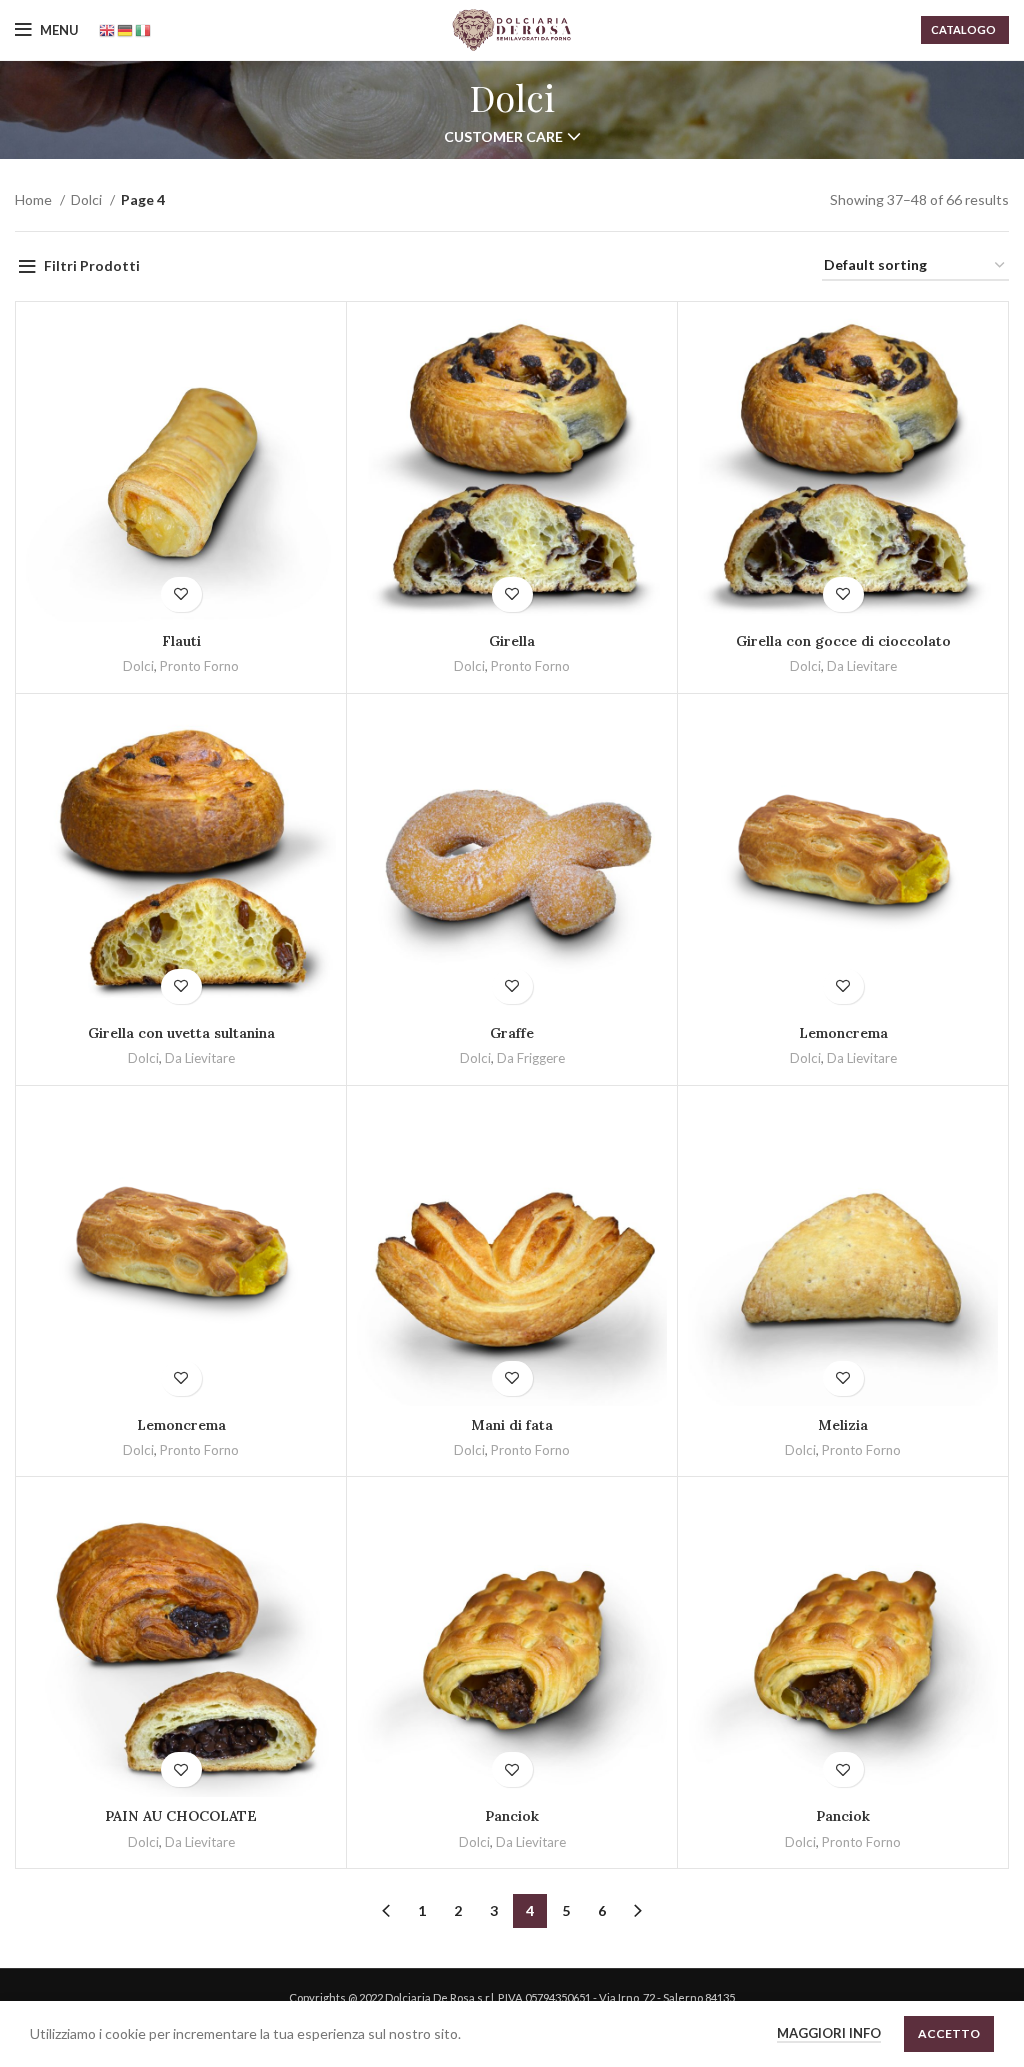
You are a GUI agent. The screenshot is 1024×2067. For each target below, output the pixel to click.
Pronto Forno (199, 666)
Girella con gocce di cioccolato (843, 641)
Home (35, 199)
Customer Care (503, 137)
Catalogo (963, 29)
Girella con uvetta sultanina (181, 1033)
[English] (108, 29)
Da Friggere (531, 1058)
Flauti (181, 641)
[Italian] (144, 29)
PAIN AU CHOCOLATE (181, 1816)
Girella (512, 641)
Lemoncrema (843, 1033)
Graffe (512, 1033)
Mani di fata (512, 1425)
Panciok (512, 1816)
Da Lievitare (862, 666)
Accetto (949, 2033)
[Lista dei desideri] (181, 594)
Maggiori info (829, 2033)
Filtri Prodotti (92, 265)
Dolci (88, 199)
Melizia (843, 1425)
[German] (126, 29)
